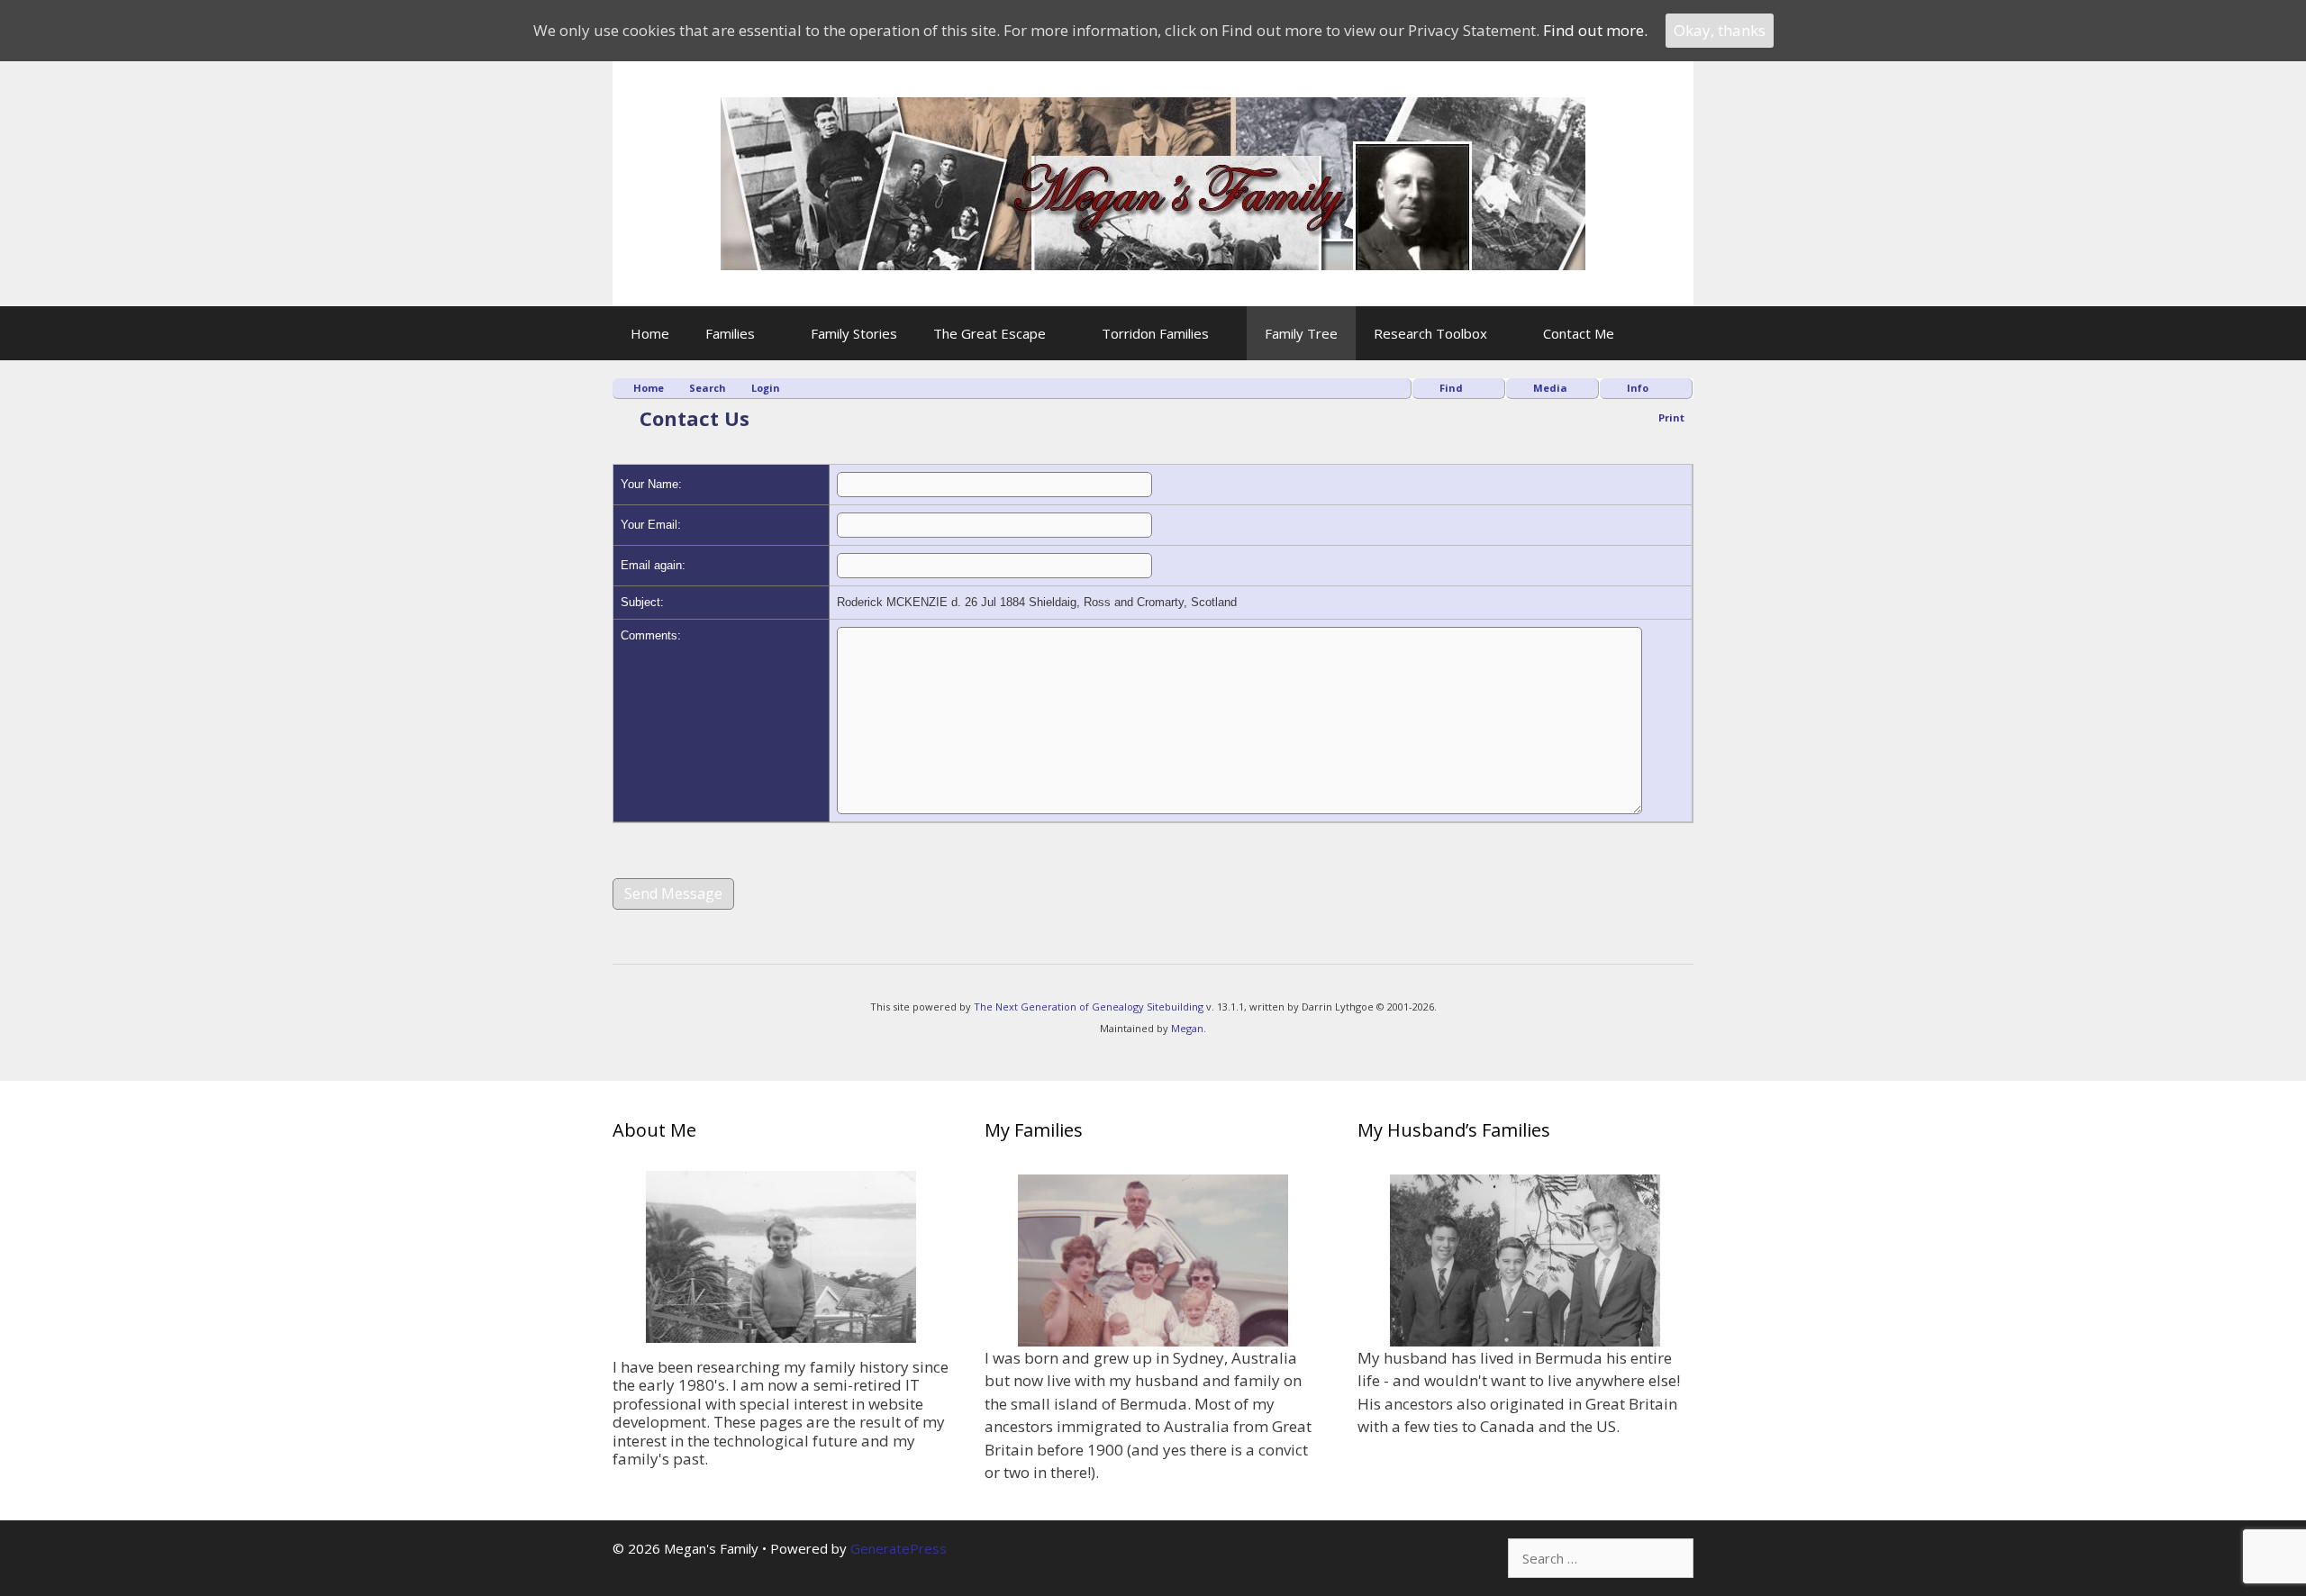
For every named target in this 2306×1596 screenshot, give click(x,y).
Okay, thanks (1720, 30)
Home (650, 333)
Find (1451, 388)
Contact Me (1579, 333)
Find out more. (1595, 30)
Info (1638, 388)
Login (766, 388)
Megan (1187, 1028)
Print (1671, 417)
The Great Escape (990, 333)
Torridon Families (1155, 333)
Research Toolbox (1430, 333)
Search (708, 388)
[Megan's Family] (1153, 181)
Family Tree (1301, 333)
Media (1550, 388)
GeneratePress (899, 1548)
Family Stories (854, 333)
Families (730, 333)
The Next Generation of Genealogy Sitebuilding (1089, 1007)
